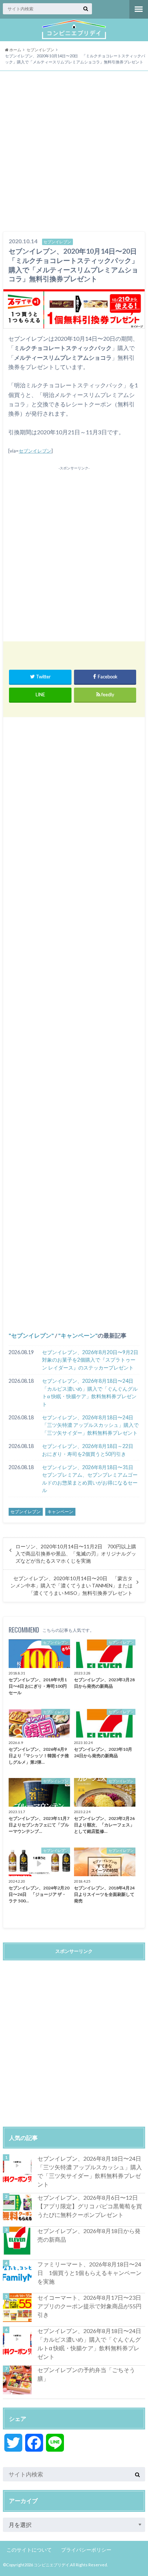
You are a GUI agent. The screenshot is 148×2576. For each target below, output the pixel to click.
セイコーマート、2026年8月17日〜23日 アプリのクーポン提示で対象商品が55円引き (91, 2306)
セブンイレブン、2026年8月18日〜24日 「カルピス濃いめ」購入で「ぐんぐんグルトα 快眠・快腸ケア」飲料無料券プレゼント (90, 1392)
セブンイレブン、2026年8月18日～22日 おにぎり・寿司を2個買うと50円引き (90, 1450)
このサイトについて (29, 2550)
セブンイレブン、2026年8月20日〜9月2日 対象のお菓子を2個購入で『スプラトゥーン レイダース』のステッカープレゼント (91, 1360)
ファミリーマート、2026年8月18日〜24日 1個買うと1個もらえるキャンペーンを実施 (89, 2273)
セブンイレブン (35, 451)
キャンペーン (78, 1335)
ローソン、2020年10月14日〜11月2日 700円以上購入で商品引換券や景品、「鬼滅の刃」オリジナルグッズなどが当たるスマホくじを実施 (76, 1554)
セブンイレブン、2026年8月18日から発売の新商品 (89, 2235)
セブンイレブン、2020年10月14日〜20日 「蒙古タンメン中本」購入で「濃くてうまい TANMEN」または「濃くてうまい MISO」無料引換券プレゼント (71, 1586)
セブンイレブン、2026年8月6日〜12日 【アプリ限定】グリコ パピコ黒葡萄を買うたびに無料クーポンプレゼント (91, 2206)
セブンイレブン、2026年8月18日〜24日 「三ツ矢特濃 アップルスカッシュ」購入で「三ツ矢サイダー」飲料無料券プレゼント (90, 1425)
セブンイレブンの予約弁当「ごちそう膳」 (86, 2374)
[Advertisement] (74, 152)
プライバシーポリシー (86, 2550)
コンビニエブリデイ (52, 2565)
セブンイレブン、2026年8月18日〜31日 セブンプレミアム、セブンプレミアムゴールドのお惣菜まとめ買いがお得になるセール (90, 1479)
